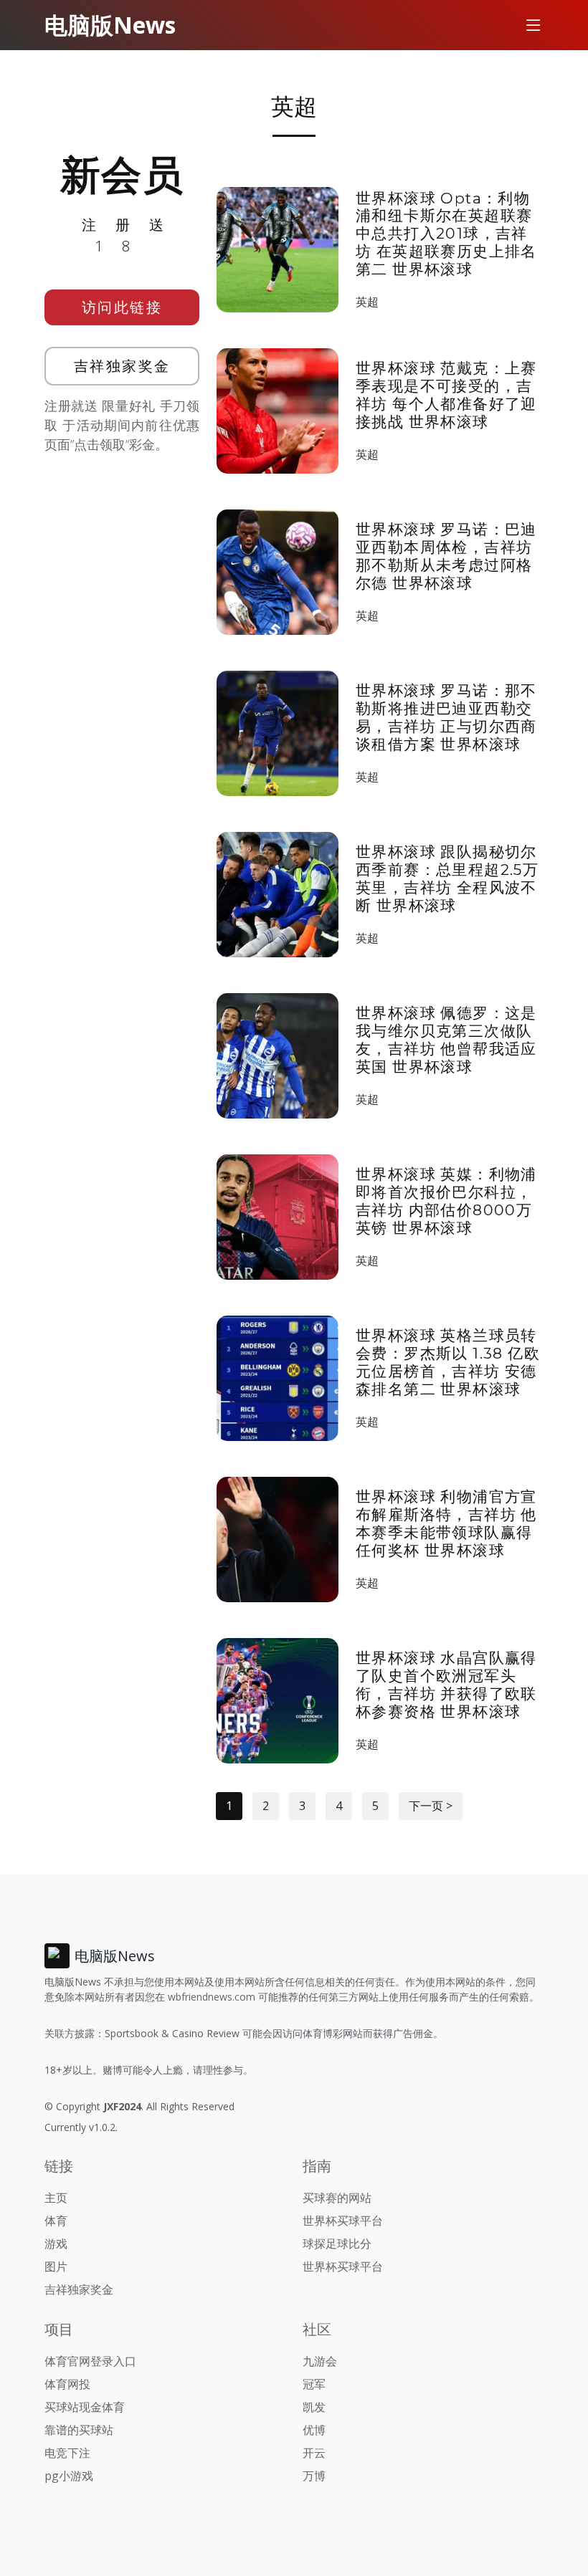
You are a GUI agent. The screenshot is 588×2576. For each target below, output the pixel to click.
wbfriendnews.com (212, 1997)
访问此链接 (122, 307)
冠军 (314, 2384)
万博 (314, 2476)
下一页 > (431, 1806)
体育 (56, 2221)
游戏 (56, 2244)
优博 (314, 2430)
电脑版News (110, 25)
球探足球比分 (337, 2244)
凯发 (314, 2407)
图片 (56, 2266)
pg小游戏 (69, 2476)
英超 (367, 302)
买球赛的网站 (337, 2198)
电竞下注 (67, 2453)
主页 (56, 2198)
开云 (314, 2453)
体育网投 (67, 2384)
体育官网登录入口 (90, 2361)
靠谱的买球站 (79, 2430)
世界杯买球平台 (343, 2221)
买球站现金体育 (85, 2407)
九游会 (320, 2361)
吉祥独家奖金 (122, 366)
